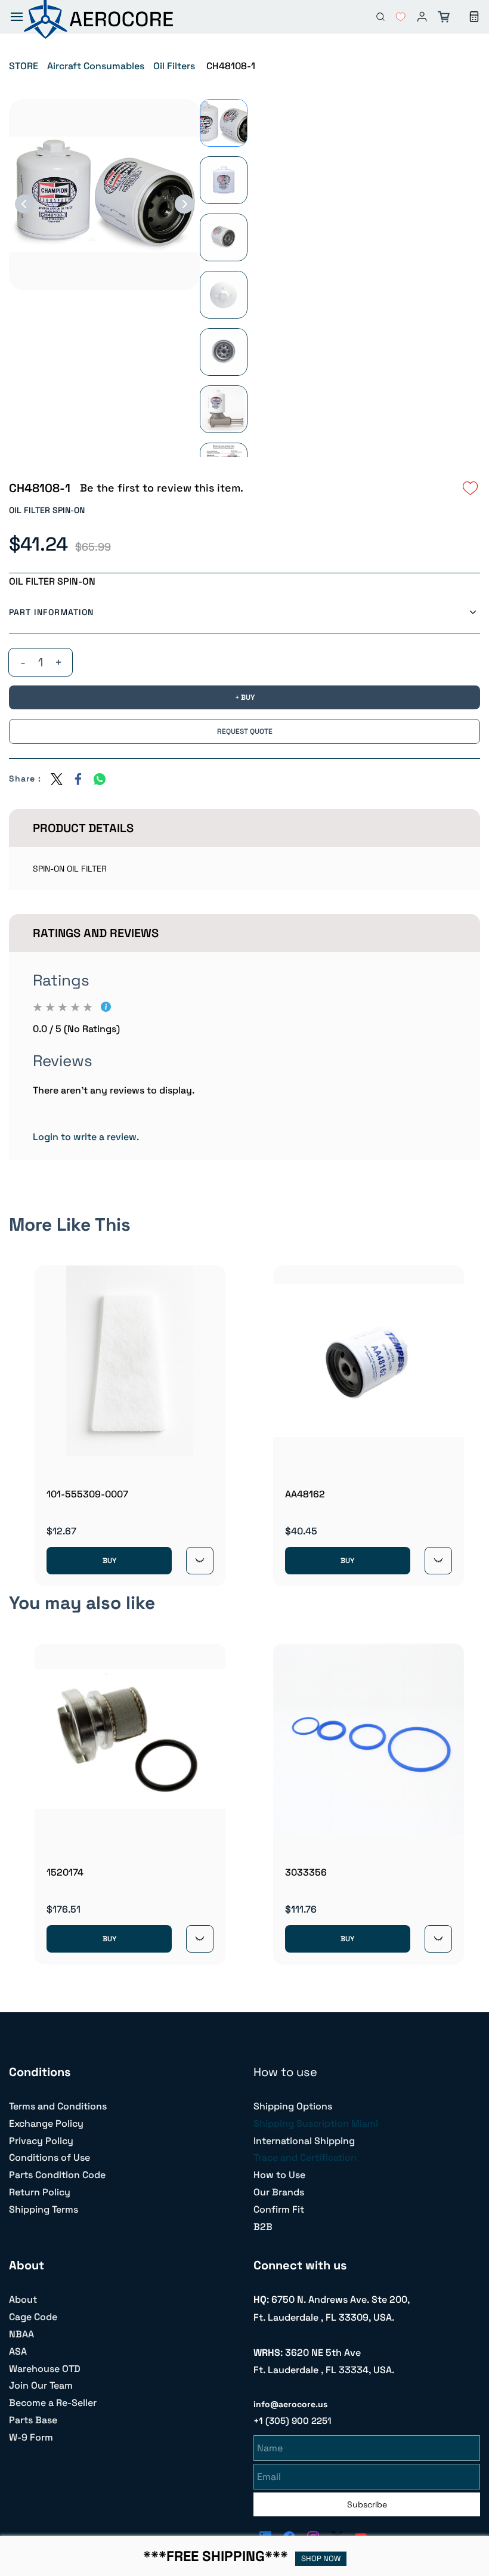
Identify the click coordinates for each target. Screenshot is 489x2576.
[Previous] (24, 204)
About (23, 2299)
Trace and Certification (305, 2158)
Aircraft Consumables (96, 66)
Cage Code (33, 2317)
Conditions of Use (49, 2158)
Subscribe (367, 2504)
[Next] (184, 204)
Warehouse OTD (45, 2369)
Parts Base (33, 2420)
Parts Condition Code (57, 2175)
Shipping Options (293, 2106)
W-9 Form (31, 2437)
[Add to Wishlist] (471, 488)
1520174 (65, 1872)
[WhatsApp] (100, 779)
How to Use (279, 2175)
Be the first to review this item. (162, 488)
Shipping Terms (44, 2209)
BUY (109, 1561)
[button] (396, 17)
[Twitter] (57, 779)
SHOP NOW (321, 2558)
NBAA (21, 2334)
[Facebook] (78, 779)
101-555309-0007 (87, 1494)
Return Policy (40, 2192)
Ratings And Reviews (96, 933)
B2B (263, 2227)
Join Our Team (41, 2385)
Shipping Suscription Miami (316, 2123)
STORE (24, 66)
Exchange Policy (46, 2123)
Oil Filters (174, 66)
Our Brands (279, 2192)
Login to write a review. (86, 1137)
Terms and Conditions (58, 2106)
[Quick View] (200, 1561)
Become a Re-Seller (53, 2403)
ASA (18, 2351)
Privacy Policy (41, 2141)
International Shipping (304, 2141)
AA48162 (305, 1494)
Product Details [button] (83, 828)
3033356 (306, 1872)
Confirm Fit (279, 2209)
